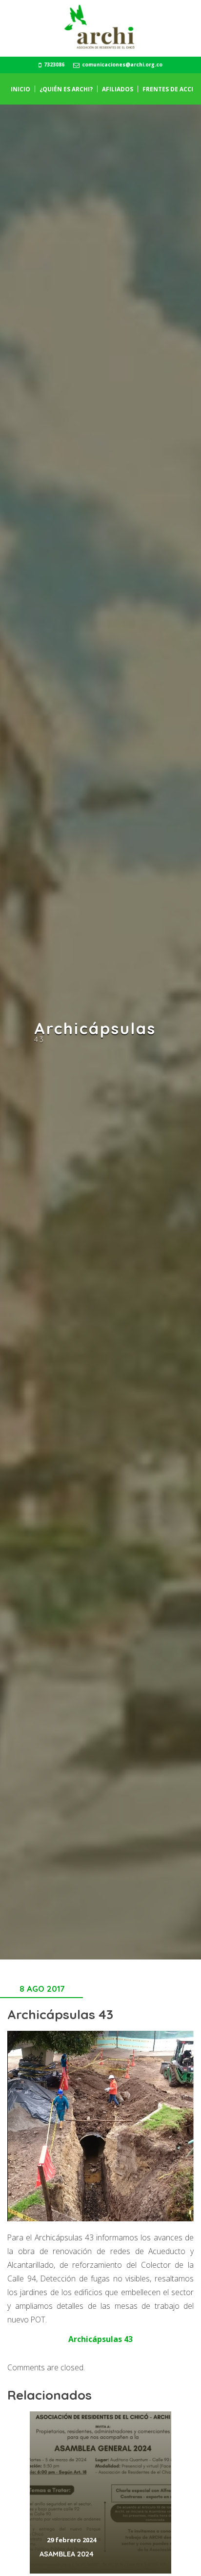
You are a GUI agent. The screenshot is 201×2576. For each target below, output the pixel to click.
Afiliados (118, 89)
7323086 (54, 64)
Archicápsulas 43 (100, 2339)
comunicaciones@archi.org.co (121, 64)
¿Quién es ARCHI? (66, 89)
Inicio (20, 89)
